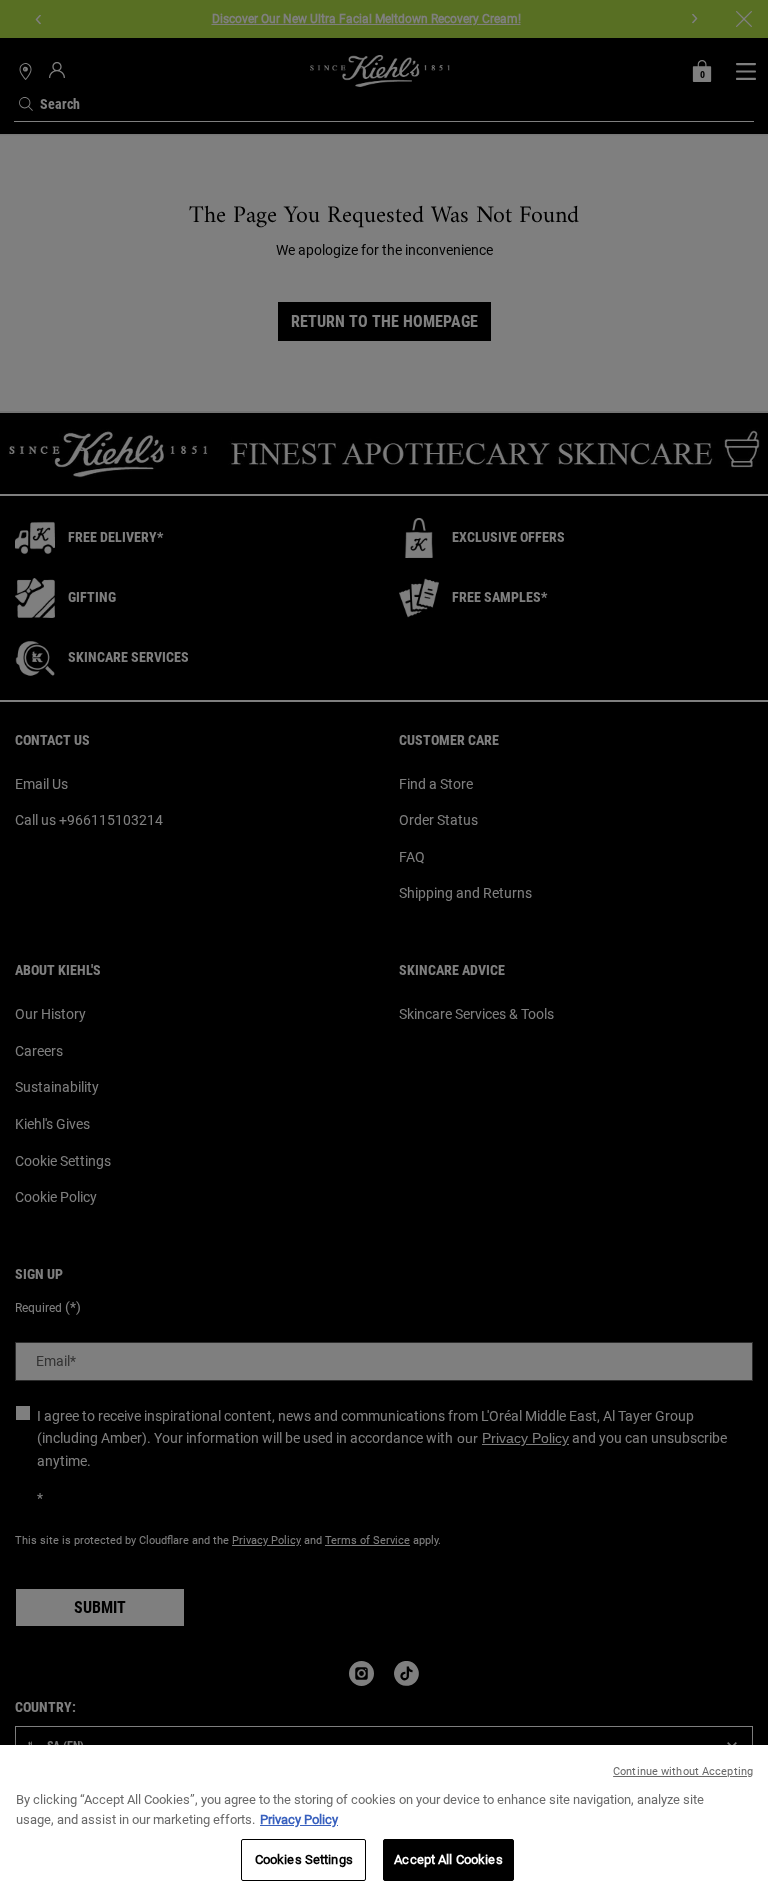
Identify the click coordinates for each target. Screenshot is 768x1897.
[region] (384, 1821)
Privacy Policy (299, 1819)
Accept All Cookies (448, 1859)
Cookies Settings (304, 1859)
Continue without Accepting (683, 1771)
